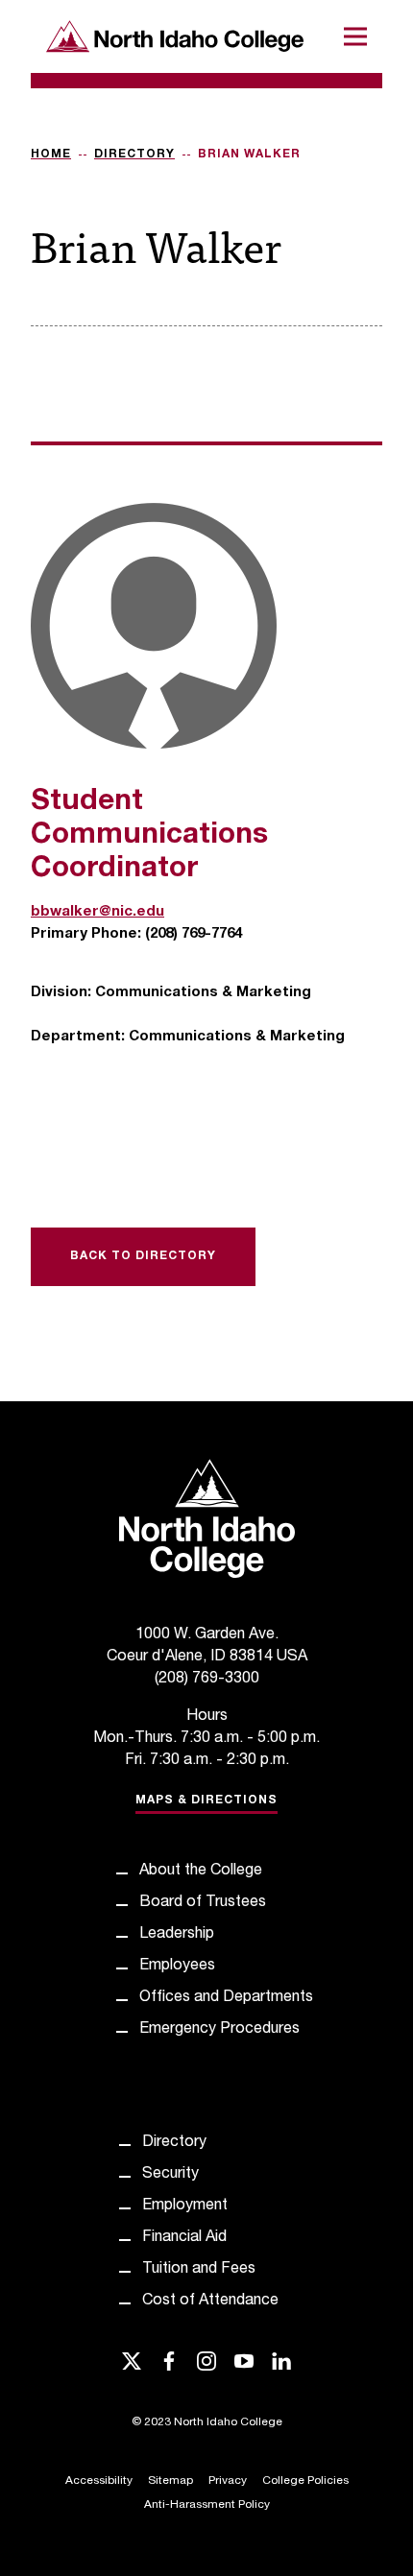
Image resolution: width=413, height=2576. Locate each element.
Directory (134, 155)
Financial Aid (184, 2238)
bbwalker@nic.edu (97, 912)
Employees (177, 1967)
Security (170, 2175)
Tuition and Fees (199, 2270)
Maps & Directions (206, 1801)
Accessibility (99, 2481)
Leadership (177, 1935)
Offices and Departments (226, 1998)
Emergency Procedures (219, 2030)
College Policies (305, 2481)
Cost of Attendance (210, 2302)
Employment (185, 2206)
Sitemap (170, 2481)
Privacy (228, 2481)
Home (51, 155)
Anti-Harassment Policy (207, 2505)
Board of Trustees (203, 1903)
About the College (201, 1872)
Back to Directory (143, 1256)
